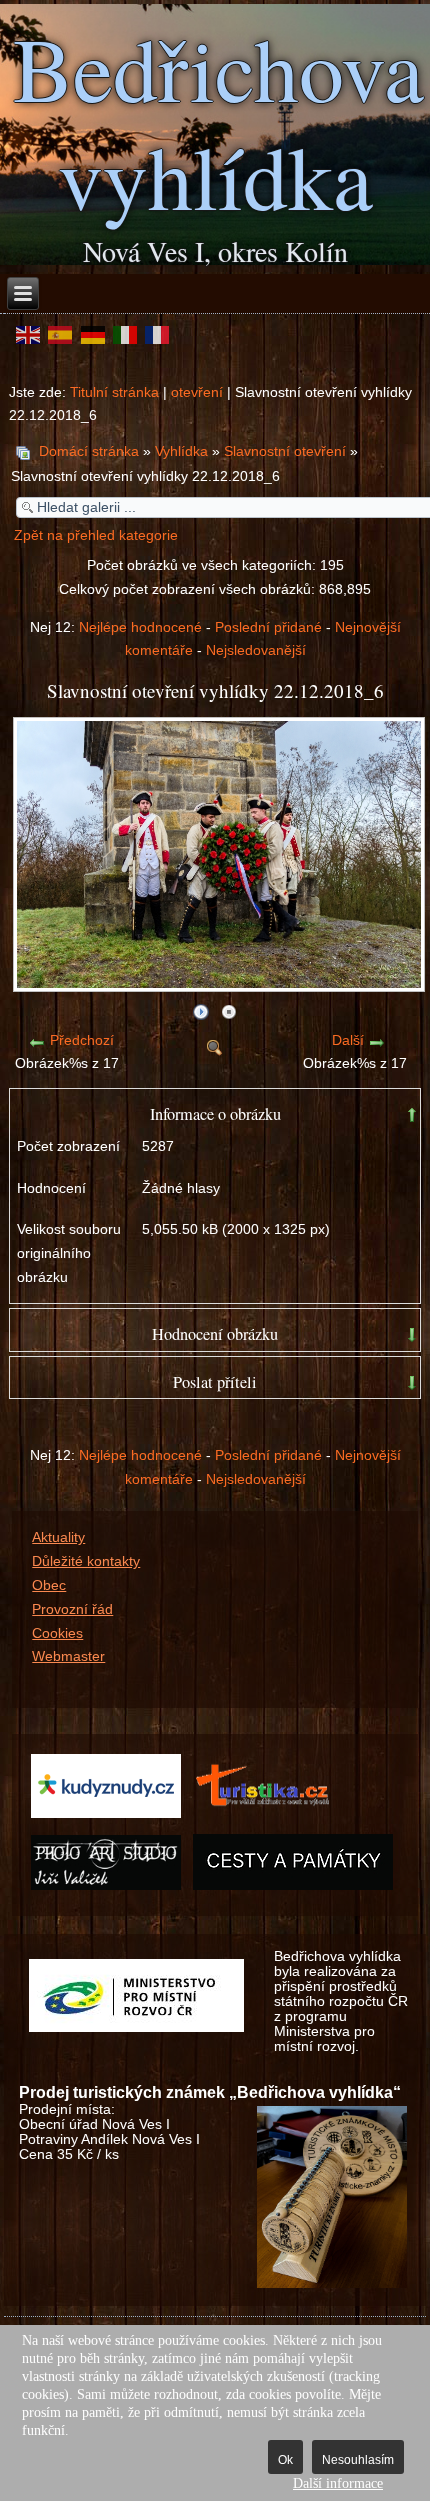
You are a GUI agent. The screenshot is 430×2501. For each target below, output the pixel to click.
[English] (28, 333)
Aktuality (58, 1537)
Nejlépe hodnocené (140, 627)
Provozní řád (72, 1609)
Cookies (57, 1633)
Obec (49, 1585)
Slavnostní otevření (285, 451)
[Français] (157, 333)
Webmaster (68, 1656)
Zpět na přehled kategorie (96, 535)
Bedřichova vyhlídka (218, 121)
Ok (285, 2460)
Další (348, 1040)
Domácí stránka (89, 451)
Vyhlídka (181, 451)
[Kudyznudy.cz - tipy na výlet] (106, 1817)
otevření (197, 392)
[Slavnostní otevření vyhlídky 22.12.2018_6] (219, 983)
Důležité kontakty (86, 1561)
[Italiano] (125, 333)
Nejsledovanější (256, 650)
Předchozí (82, 1040)
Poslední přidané (268, 627)
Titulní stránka (114, 392)
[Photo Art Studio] (106, 1888)
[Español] (60, 333)
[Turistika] (268, 1817)
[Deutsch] (92, 333)
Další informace (338, 2483)
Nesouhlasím (358, 2460)
